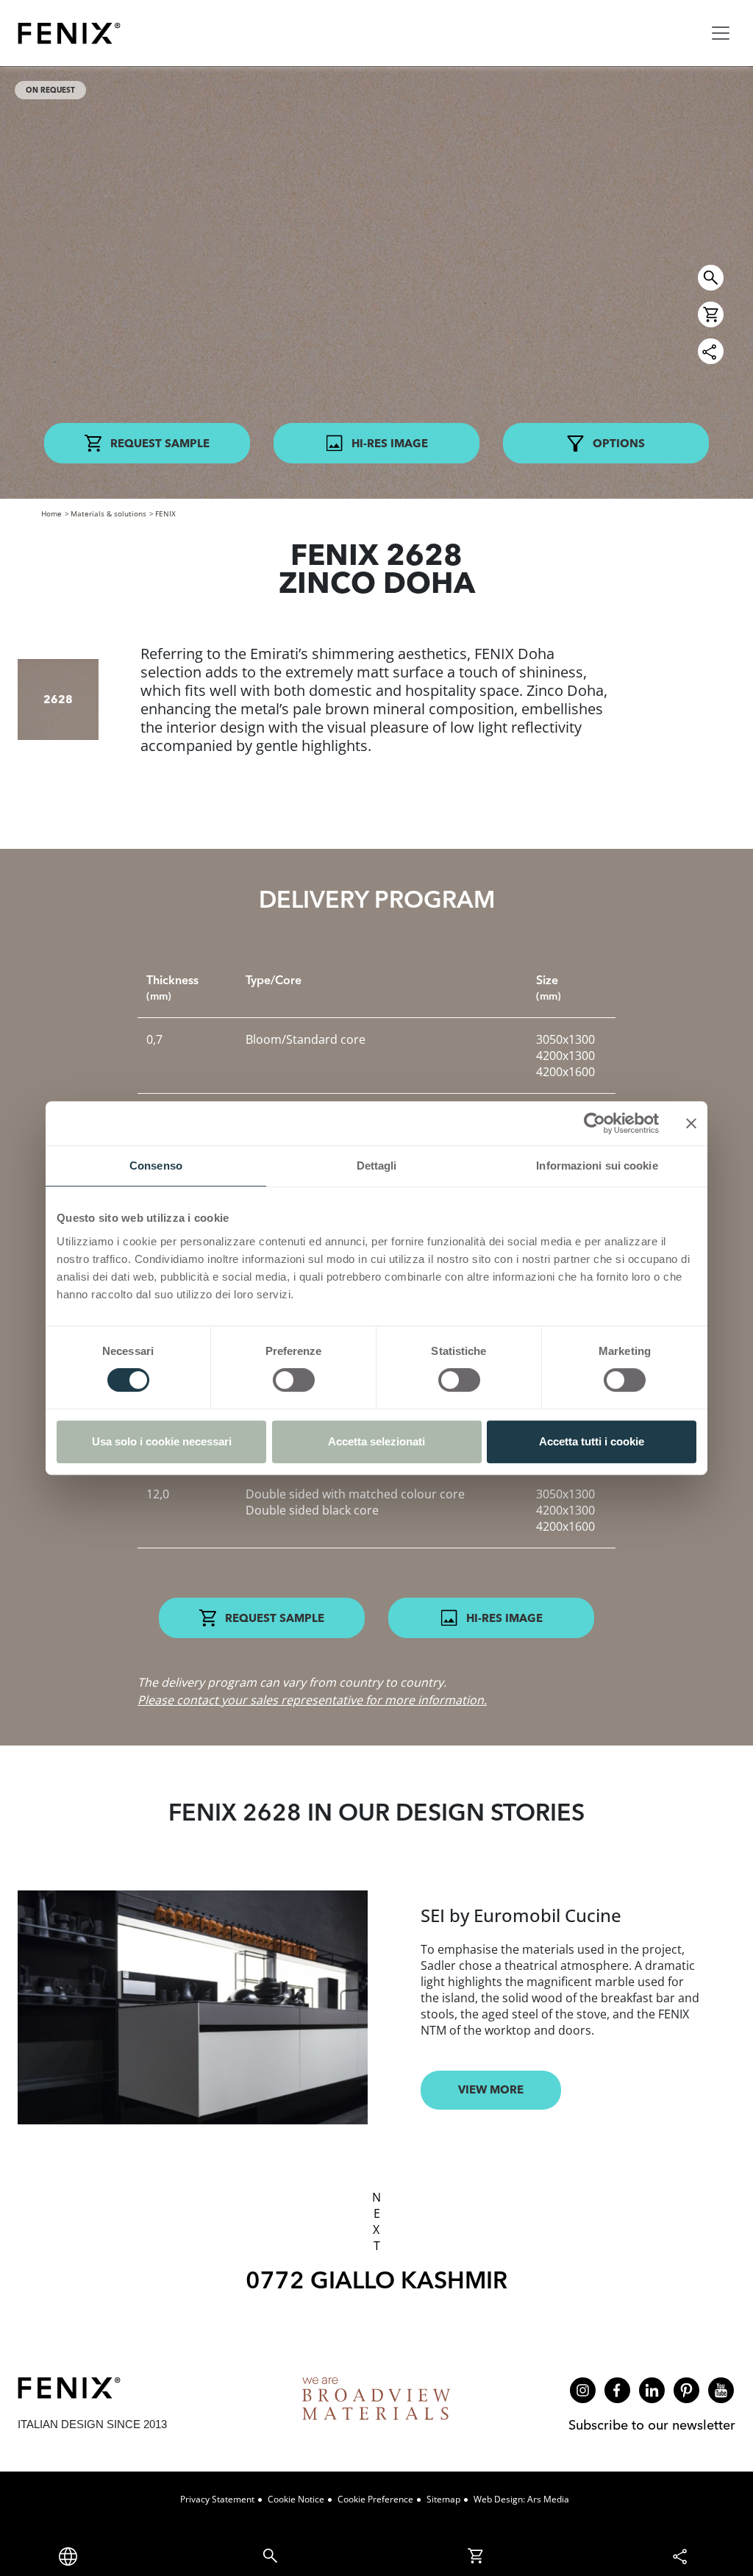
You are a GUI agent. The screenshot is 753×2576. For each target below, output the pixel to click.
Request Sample (160, 443)
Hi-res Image (390, 443)
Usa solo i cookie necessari (162, 1441)
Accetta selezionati (376, 1441)
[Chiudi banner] (691, 1123)
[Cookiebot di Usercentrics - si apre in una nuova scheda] (595, 1123)
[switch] (294, 1380)
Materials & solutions (108, 513)
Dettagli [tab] (377, 1166)
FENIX (165, 513)
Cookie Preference (375, 2499)
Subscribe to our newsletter (652, 2425)
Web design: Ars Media (521, 2499)
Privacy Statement (217, 2499)
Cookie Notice (296, 2499)
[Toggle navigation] (721, 33)
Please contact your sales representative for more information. (312, 1700)
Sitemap (443, 2499)
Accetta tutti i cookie (592, 1441)
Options (619, 443)
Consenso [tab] (156, 1166)
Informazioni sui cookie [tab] (597, 1166)
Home (51, 513)
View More (491, 2089)
